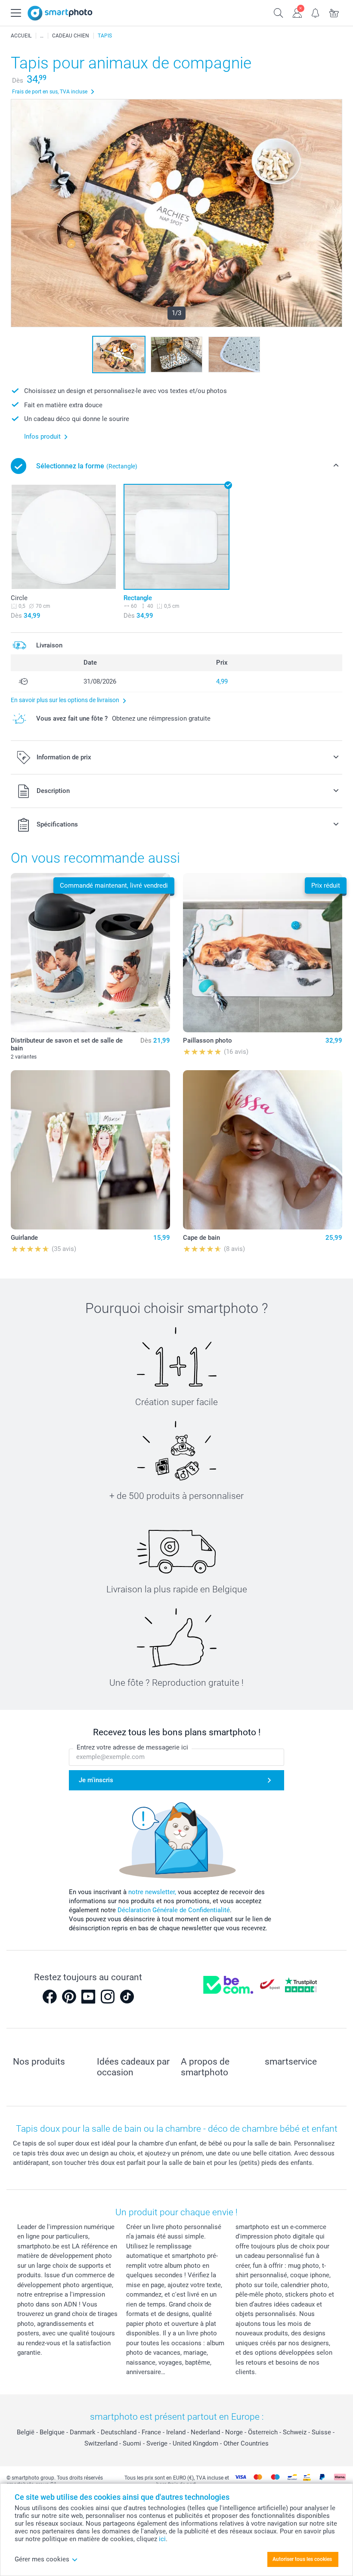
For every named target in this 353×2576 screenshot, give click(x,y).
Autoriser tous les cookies (302, 2559)
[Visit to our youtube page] (88, 1997)
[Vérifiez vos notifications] (316, 12)
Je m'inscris (96, 1780)
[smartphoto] (60, 13)
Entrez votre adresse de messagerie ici (132, 1747)
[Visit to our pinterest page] (69, 1997)
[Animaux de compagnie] (42, 36)
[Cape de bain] (263, 1150)
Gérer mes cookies (42, 2559)
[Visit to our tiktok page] (127, 1997)
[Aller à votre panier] (334, 12)
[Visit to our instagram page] (108, 1997)
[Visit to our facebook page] (50, 1997)
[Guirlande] (90, 1150)
